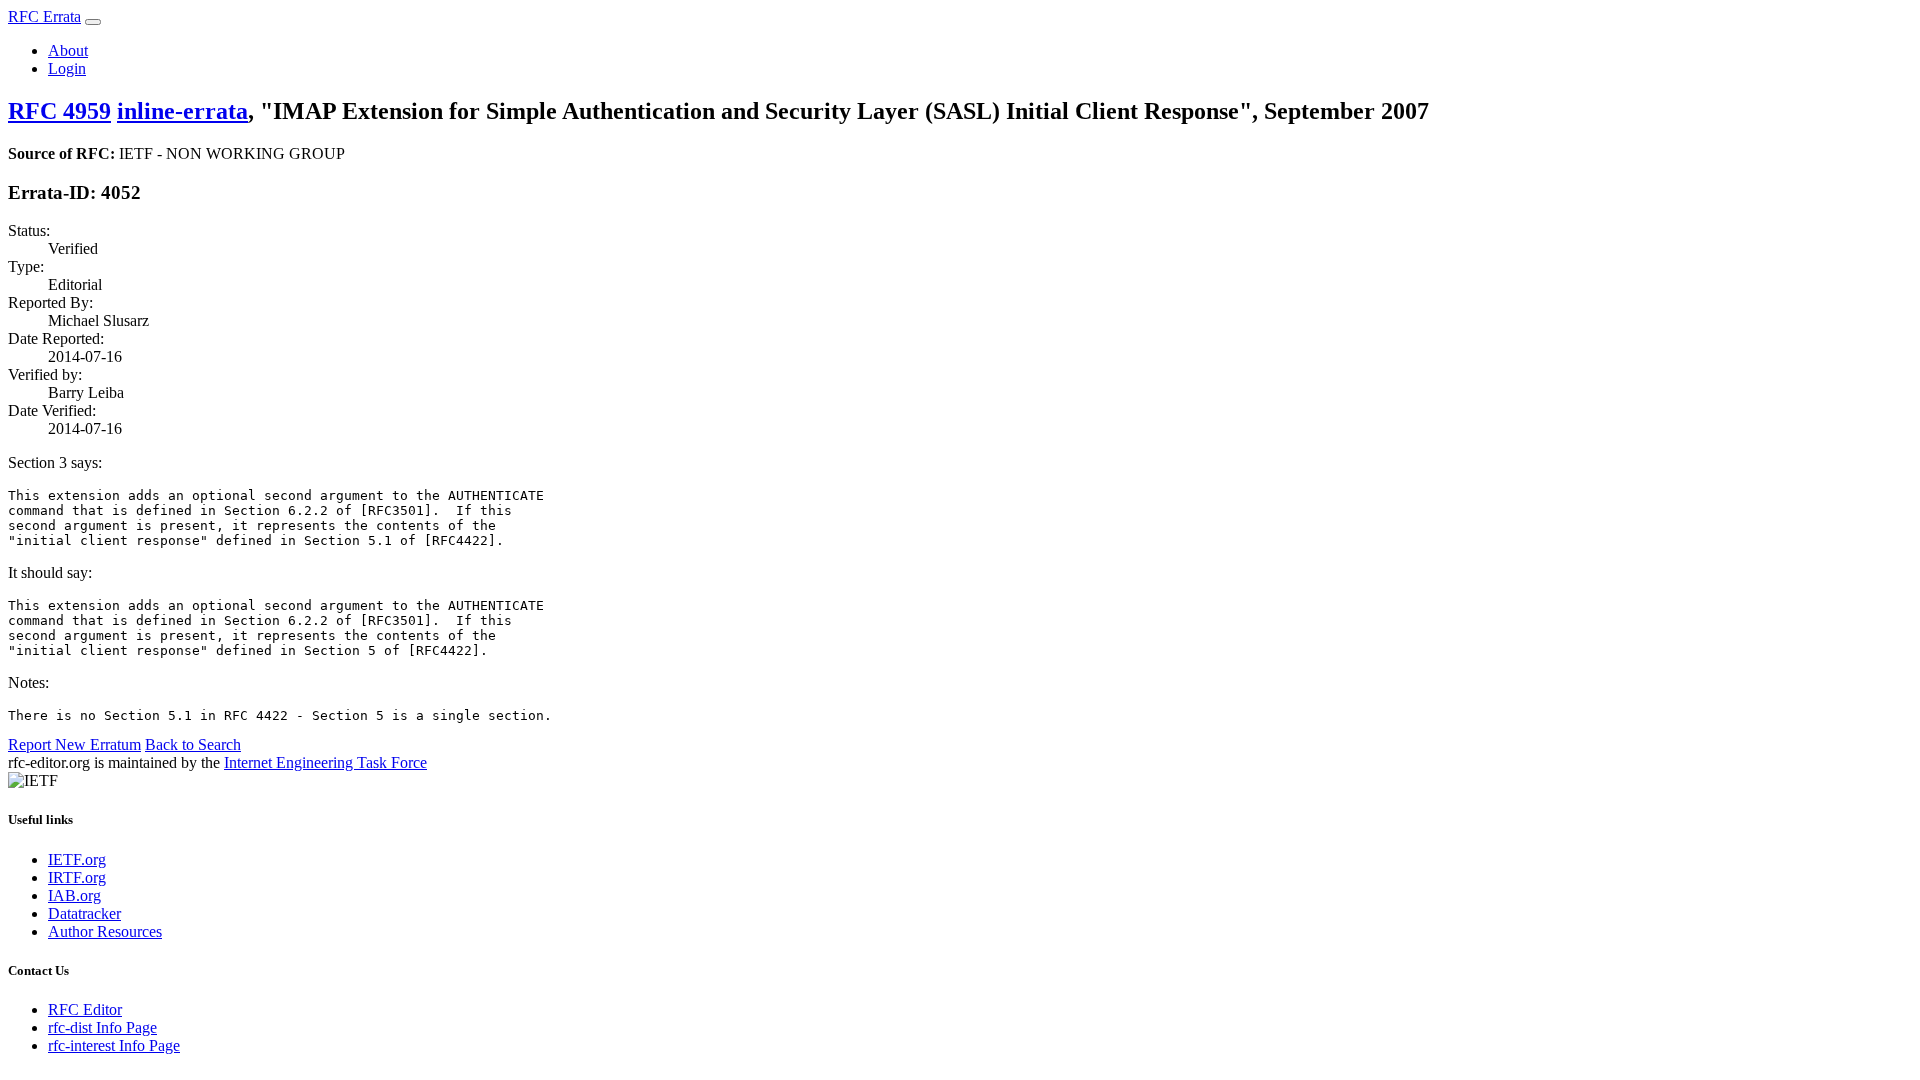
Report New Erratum (74, 744)
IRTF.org (77, 877)
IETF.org (77, 859)
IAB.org (74, 895)
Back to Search (193, 744)
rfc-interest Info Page (114, 1045)
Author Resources (105, 931)
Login (67, 68)
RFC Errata (44, 16)
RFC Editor (85, 1009)
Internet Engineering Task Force (325, 762)
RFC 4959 (59, 111)
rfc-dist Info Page (102, 1027)
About (68, 50)
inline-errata (182, 111)
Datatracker (84, 913)
